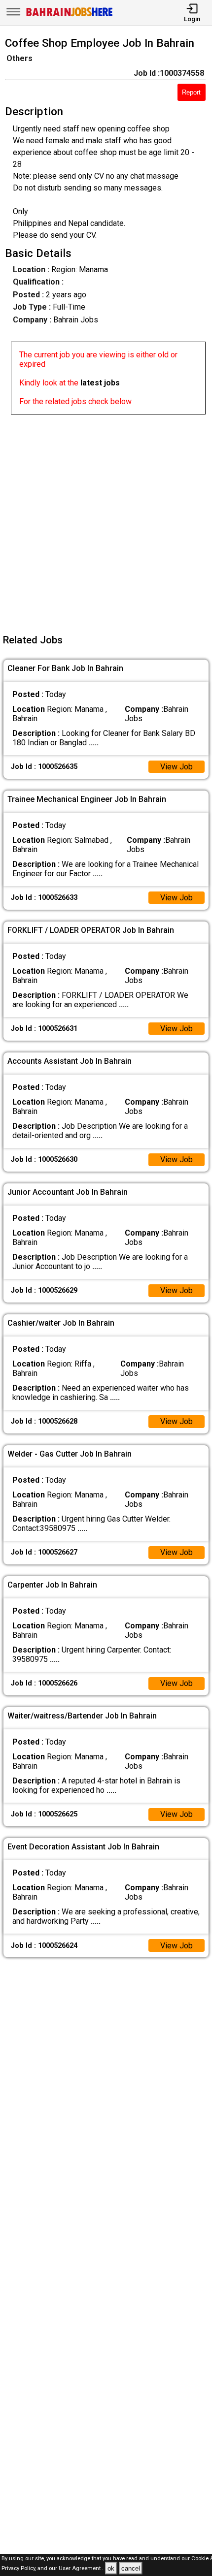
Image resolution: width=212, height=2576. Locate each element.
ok (111, 2568)
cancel (131, 2568)
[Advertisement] (106, 520)
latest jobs (100, 383)
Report (191, 92)
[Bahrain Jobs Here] (70, 16)
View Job (177, 767)
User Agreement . (81, 2569)
